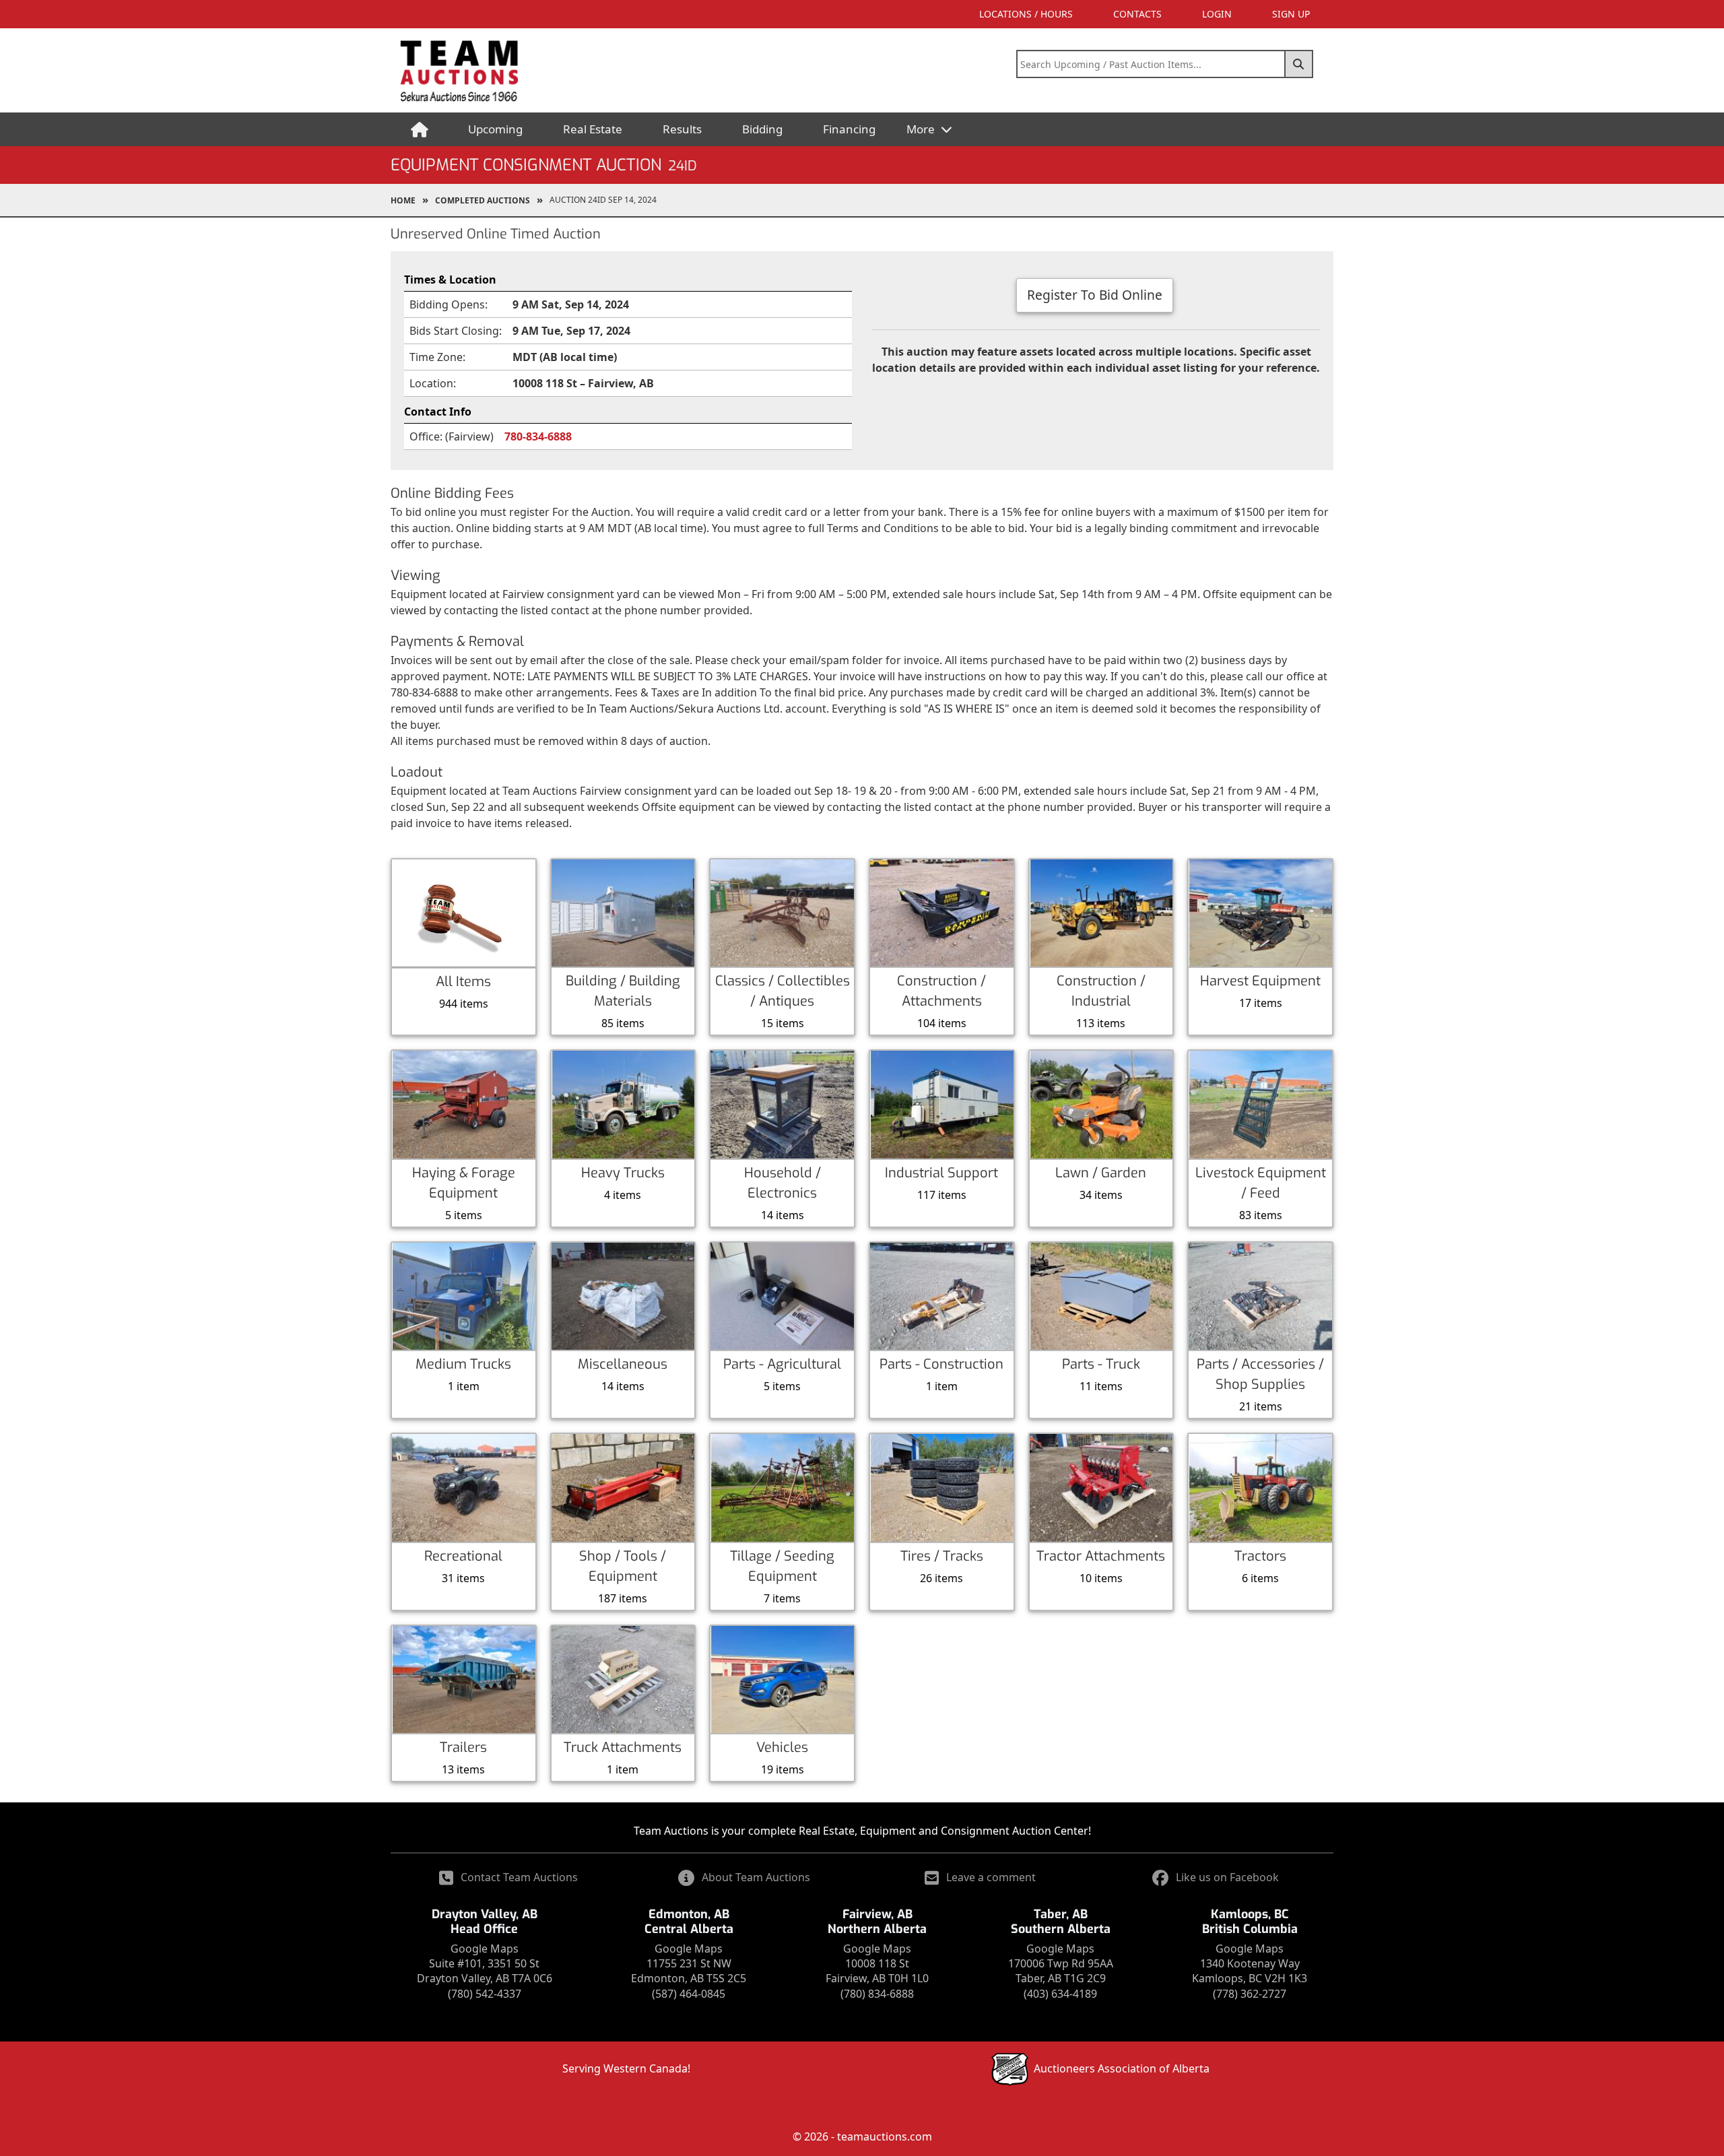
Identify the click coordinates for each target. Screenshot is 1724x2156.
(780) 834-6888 (877, 1994)
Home (403, 200)
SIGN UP (1291, 14)
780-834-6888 (538, 436)
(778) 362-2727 (1250, 1994)
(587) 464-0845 (689, 1994)
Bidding (762, 129)
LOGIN (1217, 14)
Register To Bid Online (1095, 295)
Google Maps (485, 1949)
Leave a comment (991, 1877)
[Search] (1299, 64)
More (922, 129)
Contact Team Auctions (519, 1877)
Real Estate (593, 129)
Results (682, 129)
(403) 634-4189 (1060, 1994)
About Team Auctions (756, 1877)
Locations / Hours (1026, 14)
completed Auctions (483, 200)
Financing (849, 129)
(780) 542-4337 (485, 1994)
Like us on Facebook (1227, 1877)
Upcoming (495, 129)
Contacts (1137, 14)
